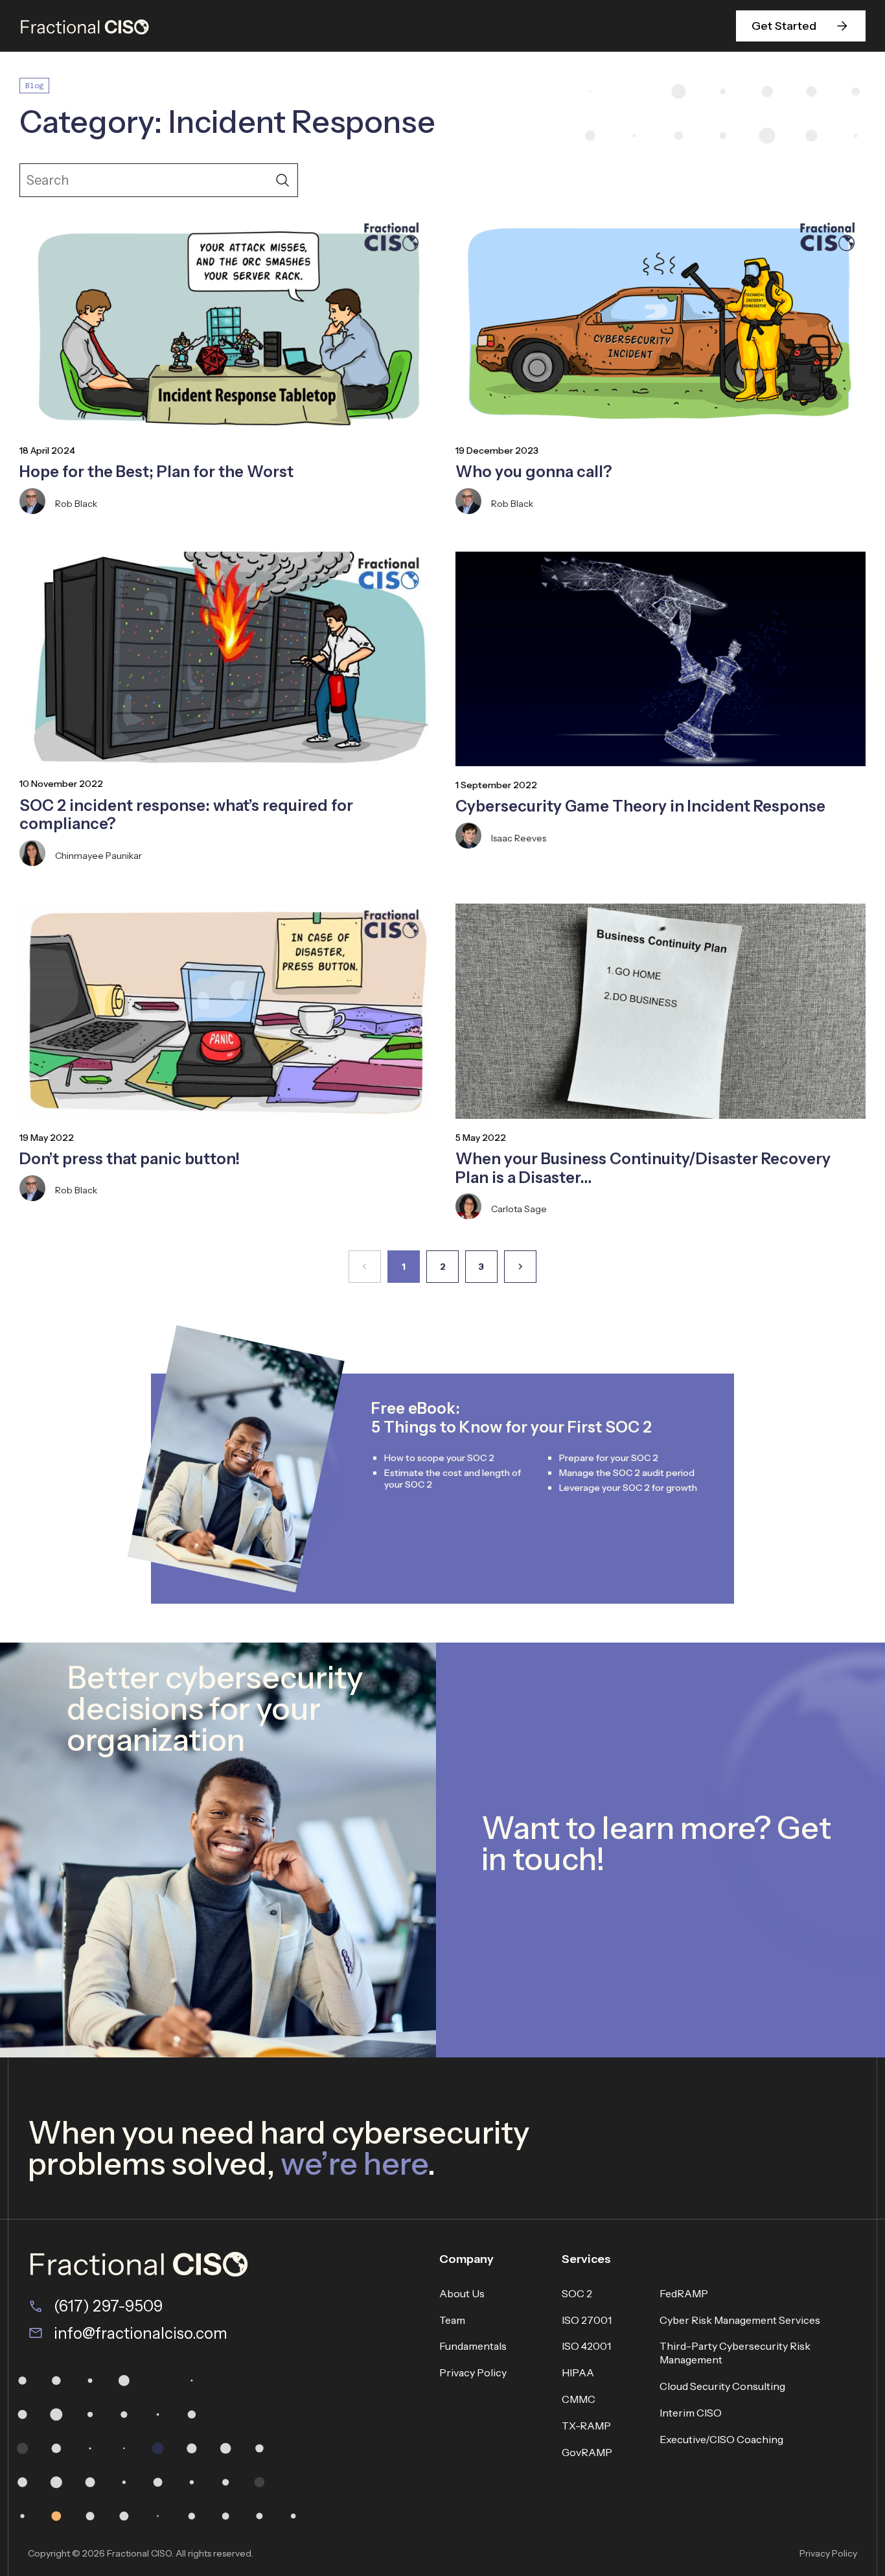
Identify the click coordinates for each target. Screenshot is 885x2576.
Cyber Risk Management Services (740, 2320)
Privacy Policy (473, 2372)
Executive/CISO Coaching (721, 2439)
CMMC (579, 2399)
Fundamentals (473, 2346)
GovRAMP (587, 2452)
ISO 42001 (586, 2346)
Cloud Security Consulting (722, 2386)
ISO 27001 (587, 2320)
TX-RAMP (586, 2426)
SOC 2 (577, 2293)
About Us (462, 2293)
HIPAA (578, 2372)
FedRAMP (684, 2293)
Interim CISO (691, 2413)
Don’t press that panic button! (130, 1159)
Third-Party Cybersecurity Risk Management (735, 2353)
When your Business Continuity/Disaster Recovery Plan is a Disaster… (643, 1168)
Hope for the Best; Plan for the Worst (156, 472)
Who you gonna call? (534, 472)
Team (452, 2320)
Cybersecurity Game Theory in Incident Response (640, 806)
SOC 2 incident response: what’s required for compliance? (186, 815)
